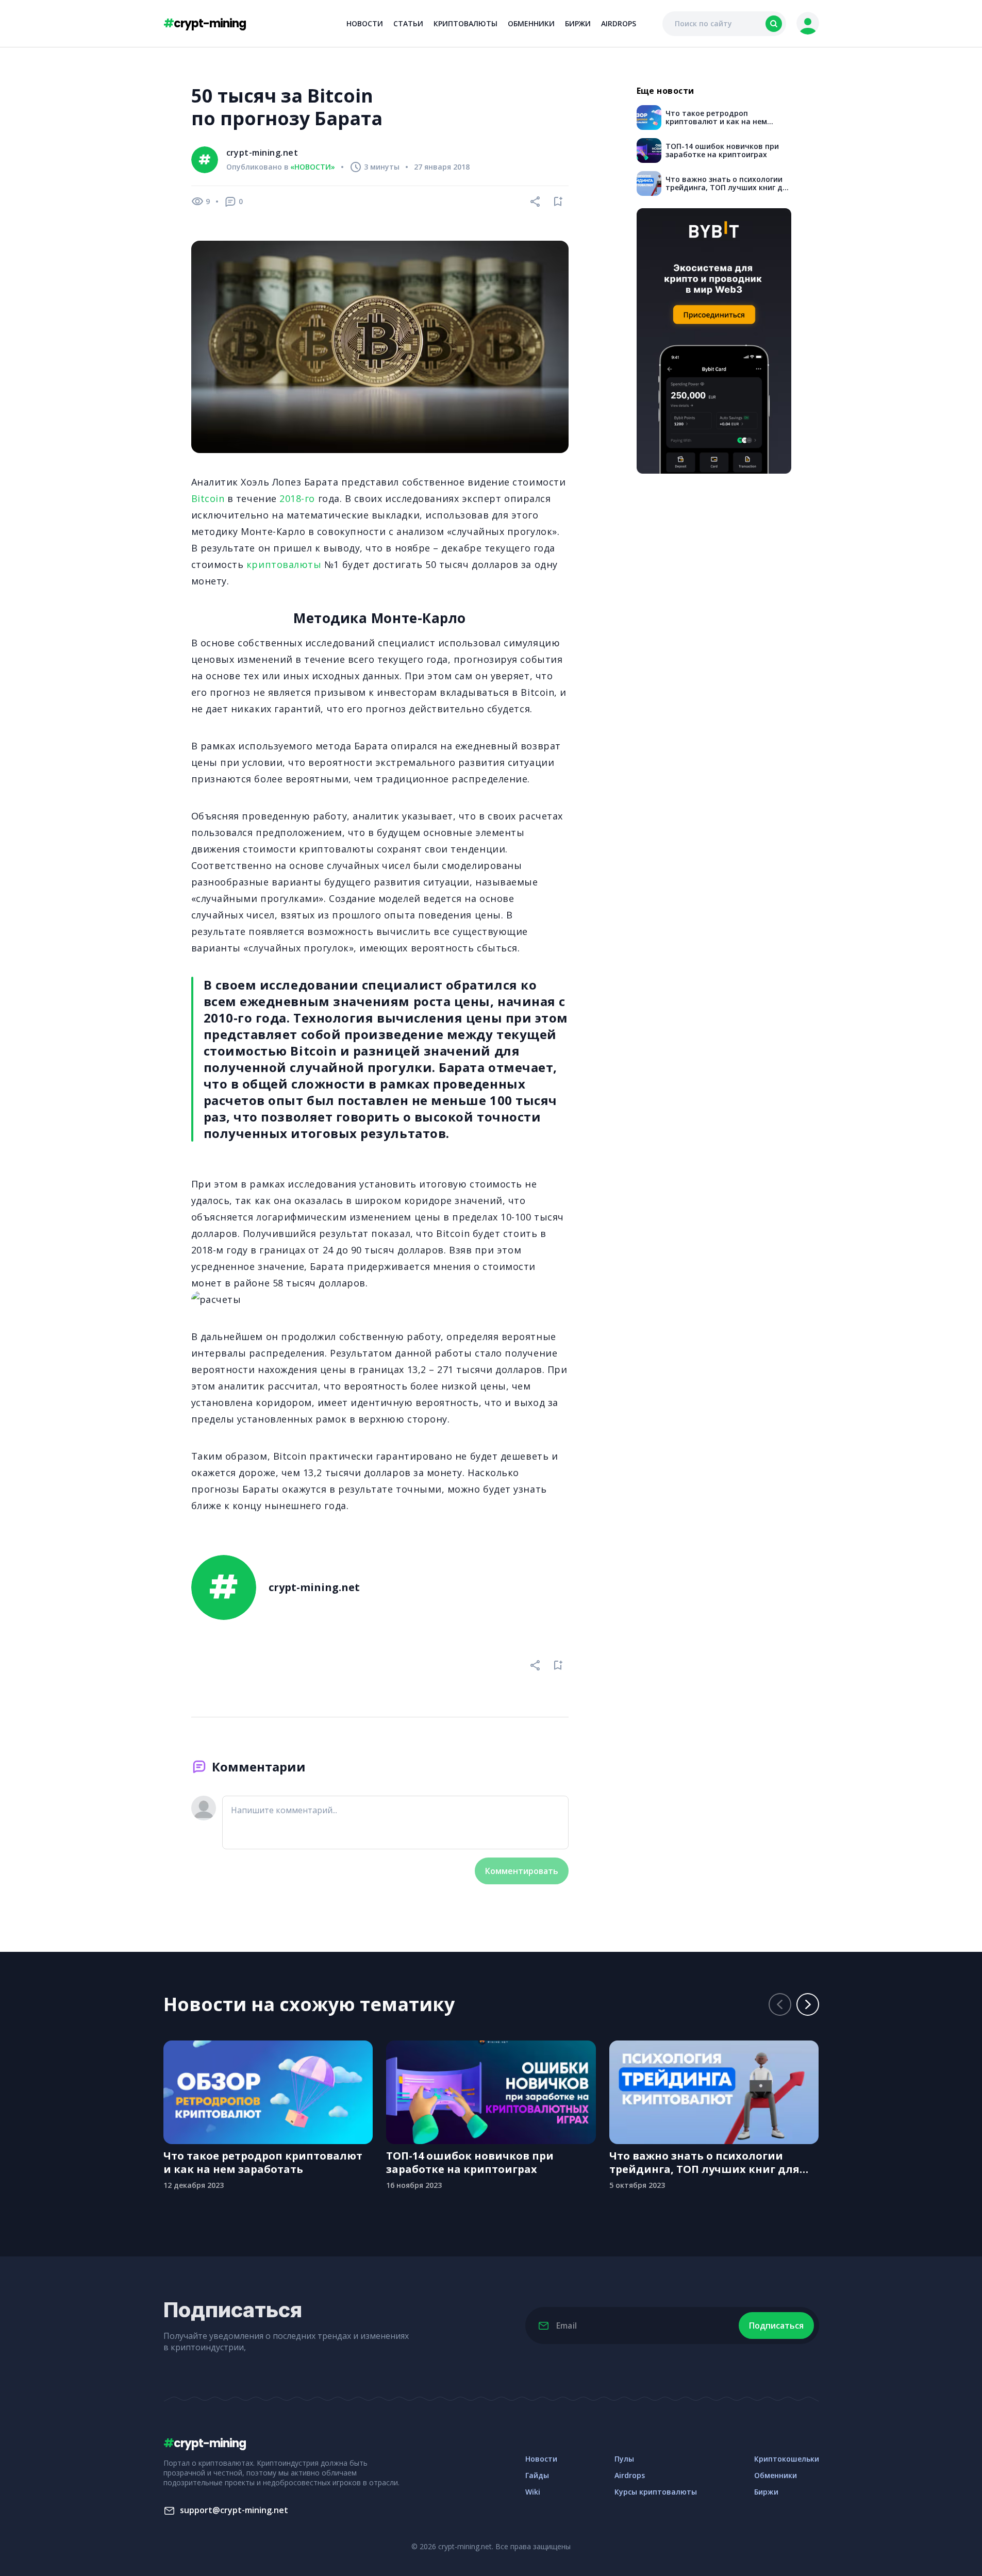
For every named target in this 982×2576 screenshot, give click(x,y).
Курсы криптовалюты (656, 2492)
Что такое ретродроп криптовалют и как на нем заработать (263, 2163)
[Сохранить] (558, 202)
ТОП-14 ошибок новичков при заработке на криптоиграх (470, 2163)
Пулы (624, 2459)
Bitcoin (208, 498)
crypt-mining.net (262, 153)
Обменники (531, 23)
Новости (365, 23)
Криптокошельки (787, 2459)
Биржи (578, 23)
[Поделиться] (536, 202)
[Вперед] (808, 2004)
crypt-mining (205, 23)
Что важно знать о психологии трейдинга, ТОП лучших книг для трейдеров (704, 2163)
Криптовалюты (465, 23)
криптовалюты (284, 564)
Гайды (537, 2475)
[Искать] (774, 24)
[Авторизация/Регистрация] (808, 24)
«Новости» (313, 167)
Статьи (408, 23)
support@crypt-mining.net (234, 2510)
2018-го (297, 498)
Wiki (533, 2492)
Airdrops (619, 23)
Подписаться (776, 2326)
